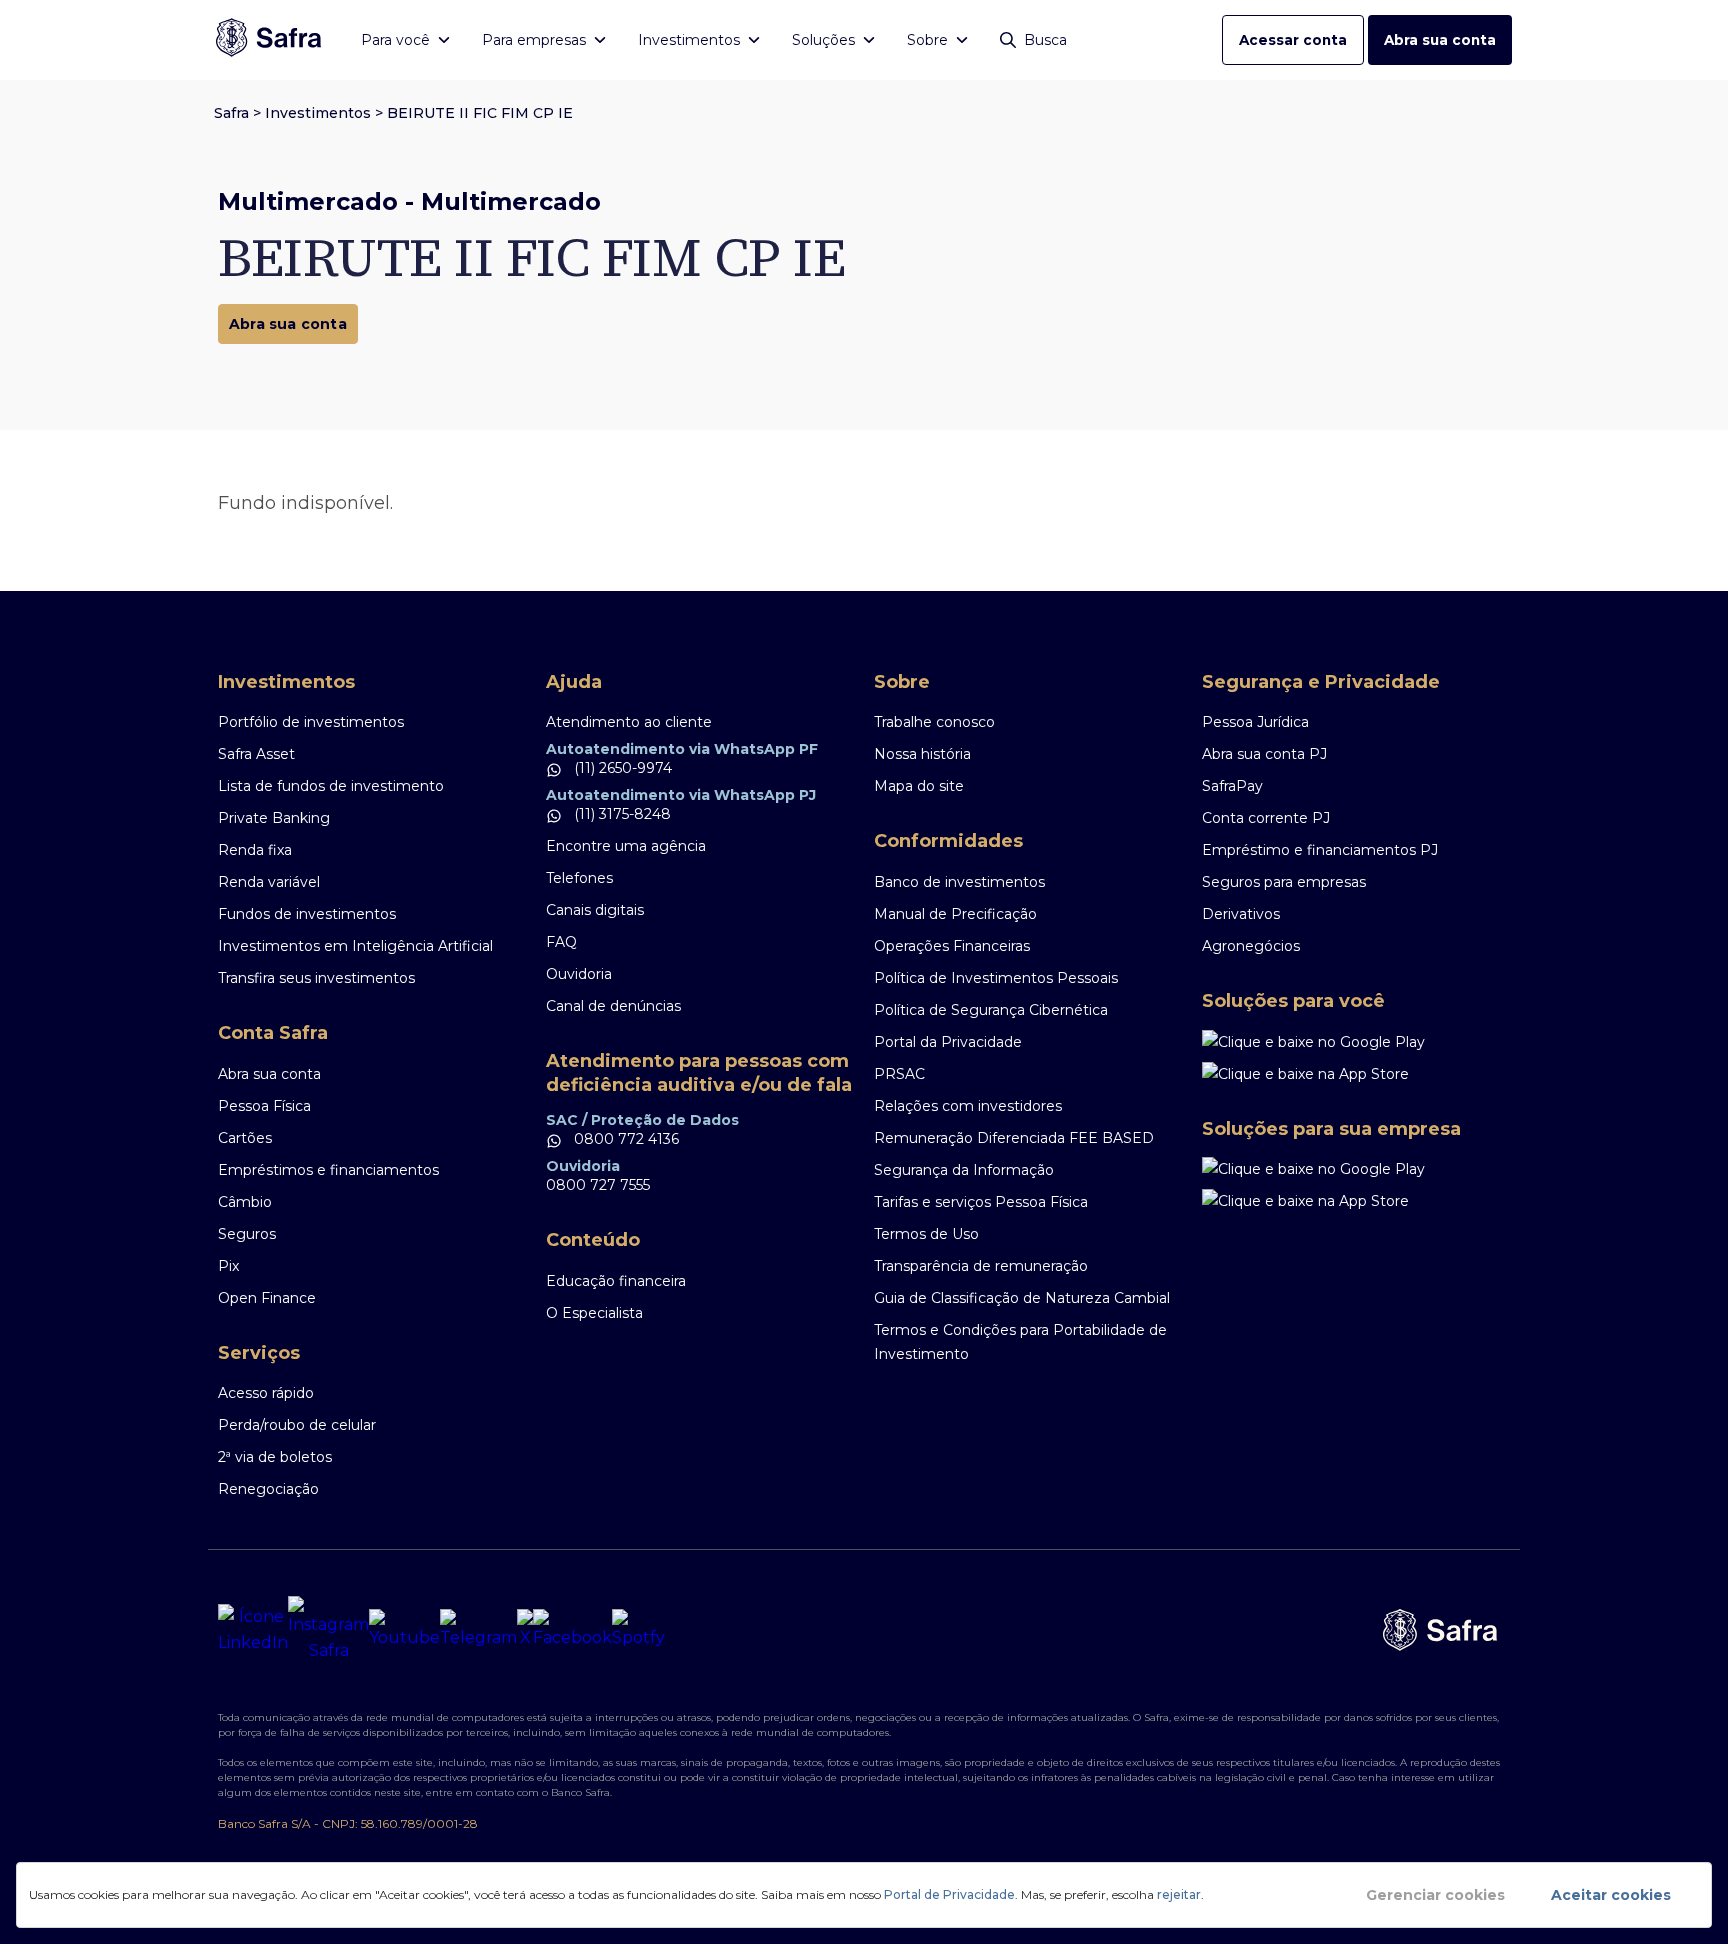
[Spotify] (638, 1630)
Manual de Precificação (955, 914)
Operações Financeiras (952, 946)
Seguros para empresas (1284, 882)
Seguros (247, 1234)
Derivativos (1241, 914)
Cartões (245, 1138)
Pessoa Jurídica (1255, 722)
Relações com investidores (968, 1106)
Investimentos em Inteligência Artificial (355, 946)
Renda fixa (255, 850)
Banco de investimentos (959, 882)
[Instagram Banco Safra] (328, 1630)
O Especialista (594, 1313)
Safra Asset (256, 754)
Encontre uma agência (626, 846)
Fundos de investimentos (307, 914)
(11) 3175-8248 (620, 814)
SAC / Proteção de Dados (642, 1120)
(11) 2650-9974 (621, 768)
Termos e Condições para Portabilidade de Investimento (1020, 1342)
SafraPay (1232, 786)
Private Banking (274, 818)
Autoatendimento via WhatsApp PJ (681, 795)
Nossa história (922, 754)
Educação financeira (616, 1281)
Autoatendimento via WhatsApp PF (682, 749)
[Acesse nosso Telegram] (478, 1630)
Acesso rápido (266, 1393)
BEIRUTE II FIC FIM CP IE (480, 113)
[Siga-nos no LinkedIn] (253, 1630)
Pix (228, 1266)
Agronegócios (1251, 946)
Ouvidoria (579, 974)
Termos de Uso (926, 1234)
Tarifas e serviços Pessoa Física (981, 1202)
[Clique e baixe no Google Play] (1356, 1042)
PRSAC (899, 1074)
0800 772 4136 (624, 1139)
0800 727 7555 (598, 1185)
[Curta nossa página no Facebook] (572, 1630)
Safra (231, 113)
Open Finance (267, 1298)
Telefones (579, 878)
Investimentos (318, 113)
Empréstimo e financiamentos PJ (1320, 850)
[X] (525, 1630)
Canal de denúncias (613, 1006)
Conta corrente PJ (1266, 818)
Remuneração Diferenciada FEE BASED (1014, 1138)
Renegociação (268, 1489)
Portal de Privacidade (949, 1894)
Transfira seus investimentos (316, 978)
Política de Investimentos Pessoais (996, 978)
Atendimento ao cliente (629, 722)
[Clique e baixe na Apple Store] (1356, 1074)
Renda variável (269, 882)
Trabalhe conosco (934, 722)
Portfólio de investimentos (311, 722)
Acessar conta (1293, 40)
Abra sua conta (1440, 40)
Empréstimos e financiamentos (328, 1170)
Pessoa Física (264, 1106)
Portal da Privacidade (948, 1042)
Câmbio (245, 1202)
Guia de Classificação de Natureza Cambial (1022, 1298)
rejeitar (1179, 1894)
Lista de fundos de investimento (331, 786)
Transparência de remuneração (981, 1266)
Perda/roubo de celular (297, 1425)
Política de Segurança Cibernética (991, 1010)
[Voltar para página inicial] (268, 39)
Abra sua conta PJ (1264, 754)
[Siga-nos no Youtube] (404, 1630)
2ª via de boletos (275, 1457)
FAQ (561, 942)
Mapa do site (919, 786)
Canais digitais (595, 910)
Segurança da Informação (964, 1170)
